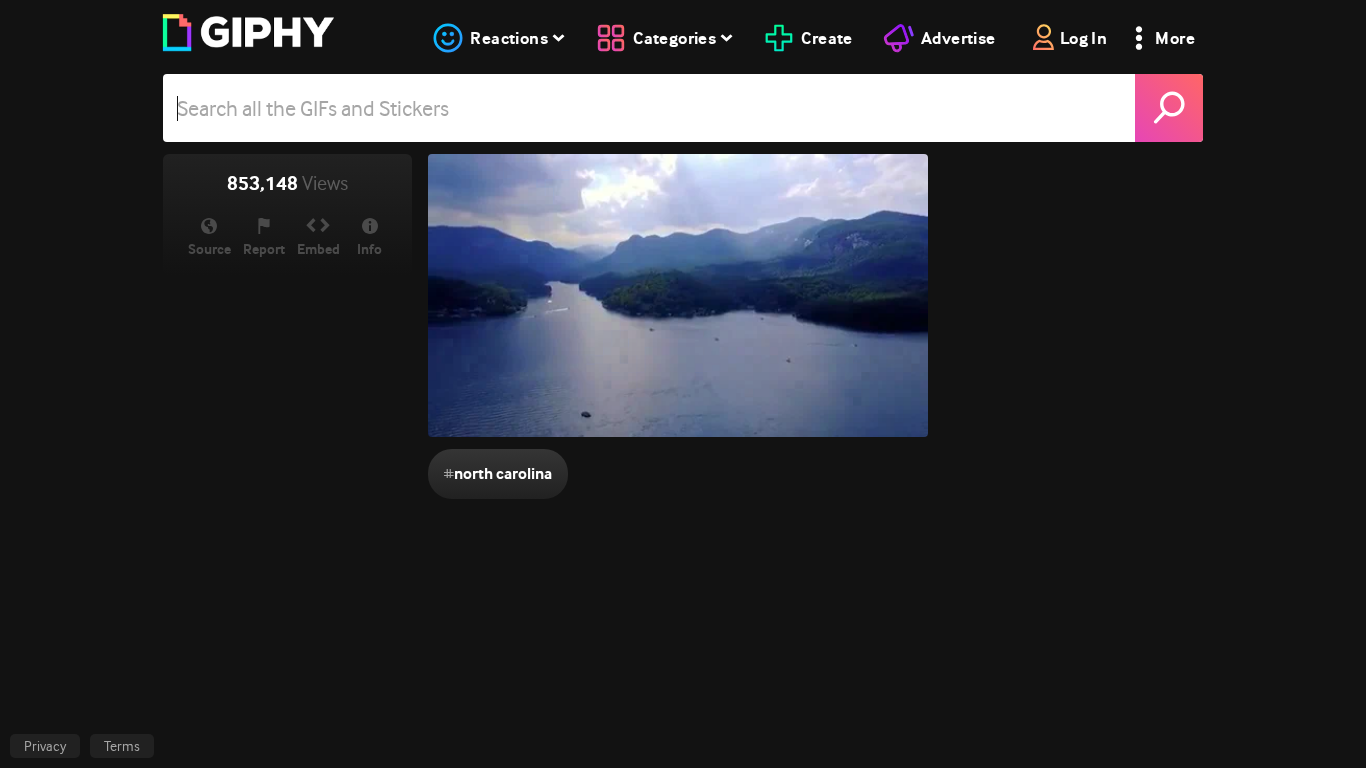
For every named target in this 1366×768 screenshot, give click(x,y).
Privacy (45, 746)
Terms (122, 746)
